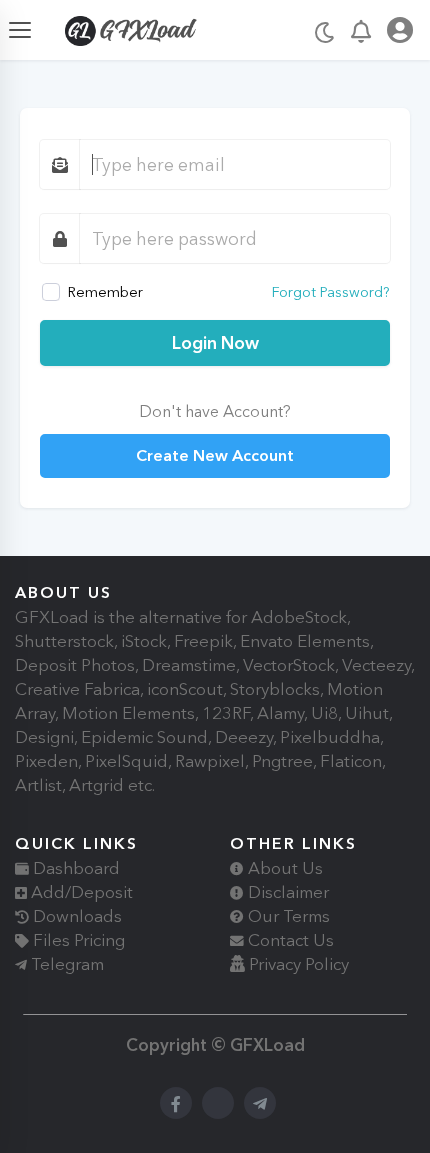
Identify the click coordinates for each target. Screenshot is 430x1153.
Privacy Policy (297, 964)
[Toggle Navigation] (20, 30)
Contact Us (289, 940)
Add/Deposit (80, 892)
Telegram (65, 964)
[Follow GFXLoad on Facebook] (176, 1103)
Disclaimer (286, 892)
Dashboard (74, 868)
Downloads (75, 916)
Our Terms (287, 916)
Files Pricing (77, 940)
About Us (283, 868)
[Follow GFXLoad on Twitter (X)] (218, 1103)
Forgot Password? (331, 292)
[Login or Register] (400, 33)
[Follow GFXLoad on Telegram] (260, 1103)
